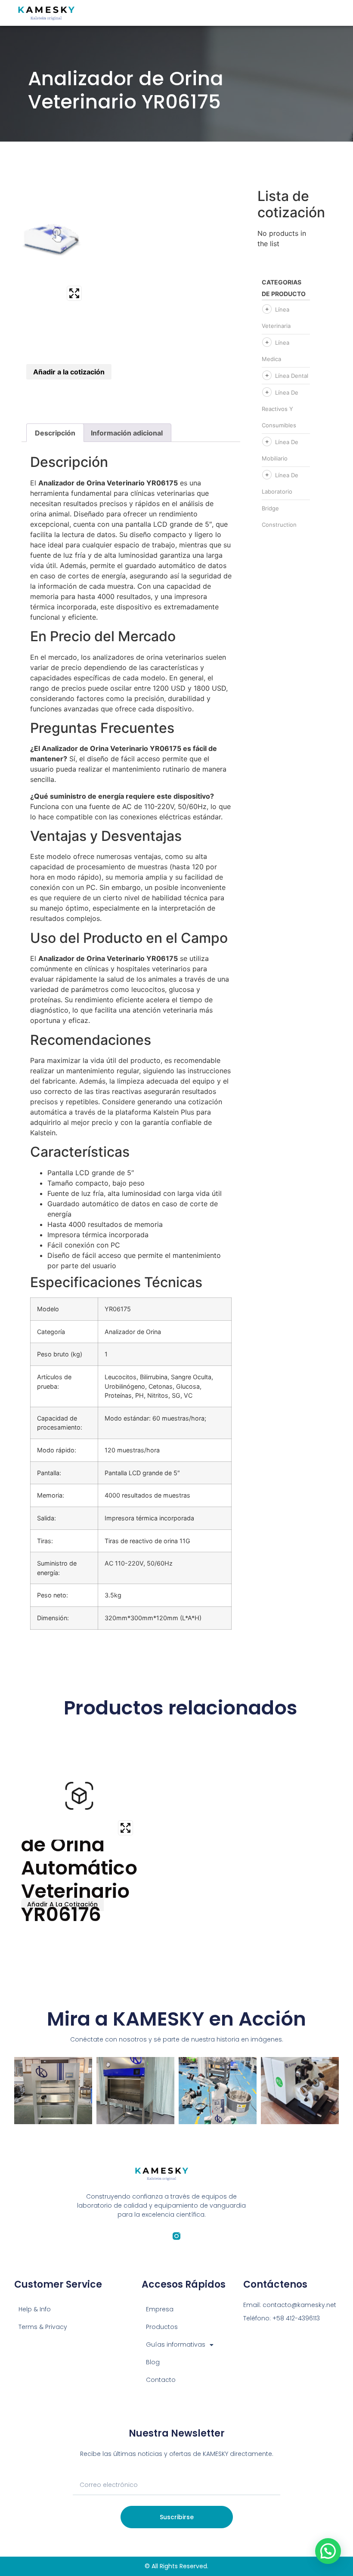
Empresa (160, 2309)
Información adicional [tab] (127, 433)
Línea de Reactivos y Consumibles (280, 409)
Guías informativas (176, 2344)
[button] (328, 2551)
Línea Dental (292, 376)
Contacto (161, 2380)
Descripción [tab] (55, 433)
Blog (153, 2362)
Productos (162, 2327)
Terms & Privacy (43, 2327)
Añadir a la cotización (69, 372)
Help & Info (35, 2309)
